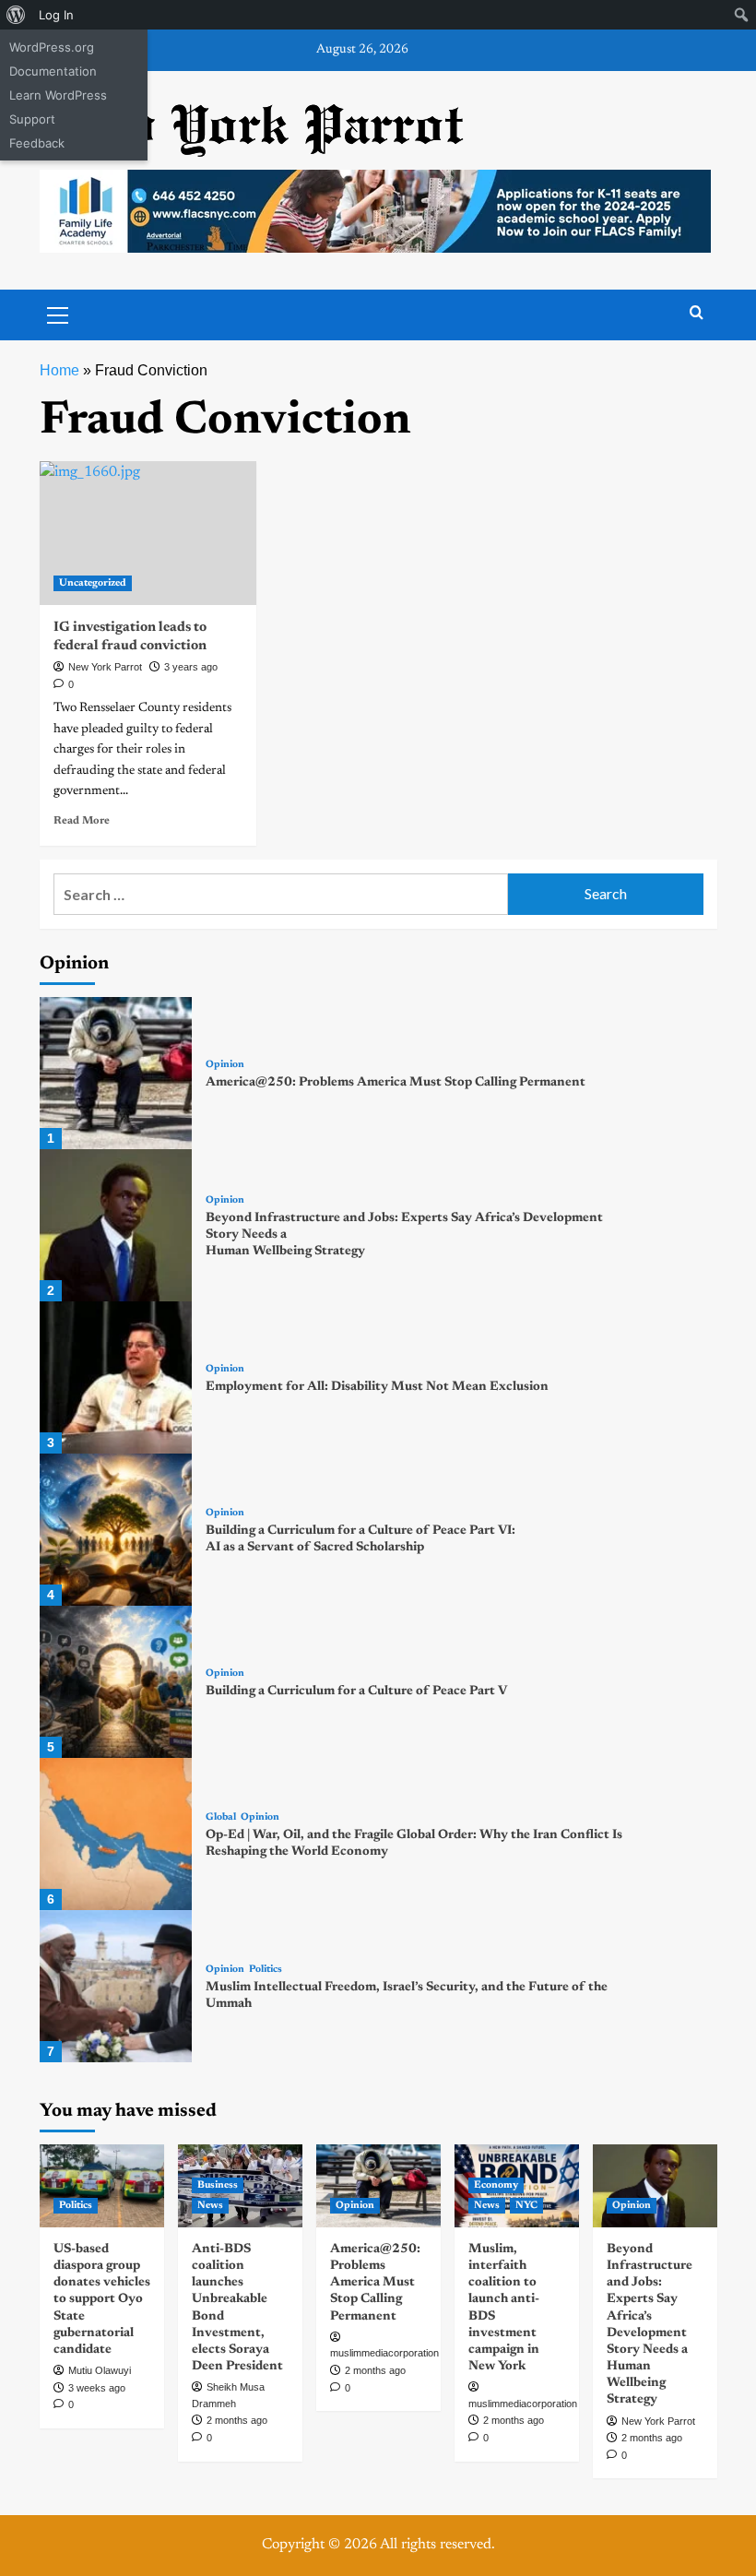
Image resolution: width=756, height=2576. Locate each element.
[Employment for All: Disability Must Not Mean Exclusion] (116, 1377)
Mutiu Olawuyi (100, 2370)
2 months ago (237, 2420)
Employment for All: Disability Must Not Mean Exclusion (377, 1387)
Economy (496, 2185)
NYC (526, 2206)
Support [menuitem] (32, 119)
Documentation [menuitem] (53, 71)
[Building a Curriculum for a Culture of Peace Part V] (116, 1682)
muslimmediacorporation (384, 2353)
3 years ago (191, 667)
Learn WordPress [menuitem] (58, 95)
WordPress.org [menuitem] (52, 47)
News (210, 2206)
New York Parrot (105, 667)
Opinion (225, 1065)
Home (59, 370)
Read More (82, 821)
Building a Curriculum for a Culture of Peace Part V (356, 1692)
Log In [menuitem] (56, 15)
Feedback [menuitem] (37, 143)
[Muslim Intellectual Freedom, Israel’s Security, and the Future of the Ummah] (116, 1986)
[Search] (697, 313)
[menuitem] (16, 15)
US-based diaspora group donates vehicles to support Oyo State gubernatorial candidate (102, 2300)
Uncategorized (93, 583)
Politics (266, 1970)
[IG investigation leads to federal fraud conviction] (148, 534)
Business (218, 2185)
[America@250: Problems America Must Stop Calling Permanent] (116, 1073)
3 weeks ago (97, 2388)
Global (221, 1817)
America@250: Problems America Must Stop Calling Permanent (396, 1083)
